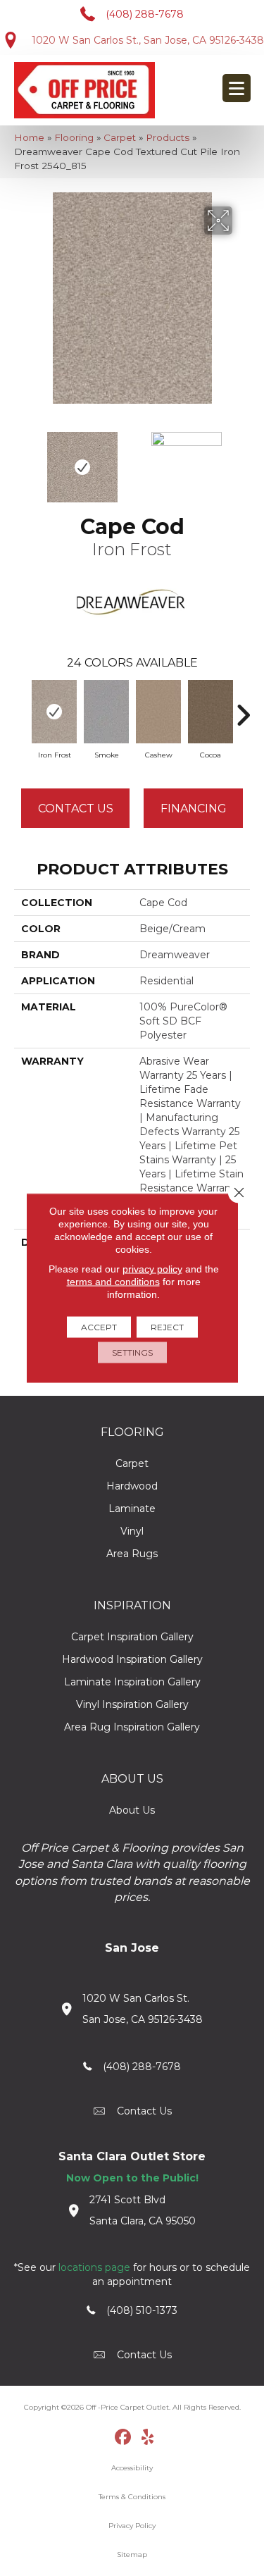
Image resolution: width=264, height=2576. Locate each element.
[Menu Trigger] (237, 88)
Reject (167, 1327)
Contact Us (76, 809)
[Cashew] (158, 712)
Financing (194, 809)
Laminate (132, 1509)
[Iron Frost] (54, 712)
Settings (132, 1352)
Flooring (74, 137)
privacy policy (152, 1269)
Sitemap (132, 2555)
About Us (132, 1810)
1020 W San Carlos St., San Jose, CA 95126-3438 (148, 40)
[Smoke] (106, 712)
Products (168, 137)
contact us (144, 2111)
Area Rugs (132, 1554)
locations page (94, 2267)
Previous (21, 460)
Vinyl (132, 1531)
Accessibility (132, 2468)
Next (243, 460)
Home (29, 137)
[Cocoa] (210, 712)
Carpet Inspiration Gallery (132, 1637)
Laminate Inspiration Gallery (132, 1682)
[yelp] (147, 2438)
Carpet (120, 137)
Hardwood (132, 1486)
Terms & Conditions (132, 2497)
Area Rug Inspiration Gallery (132, 1727)
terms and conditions (113, 1282)
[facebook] (123, 2438)
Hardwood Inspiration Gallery (132, 1659)
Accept (99, 1327)
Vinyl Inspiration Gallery (132, 1704)
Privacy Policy (132, 2526)
